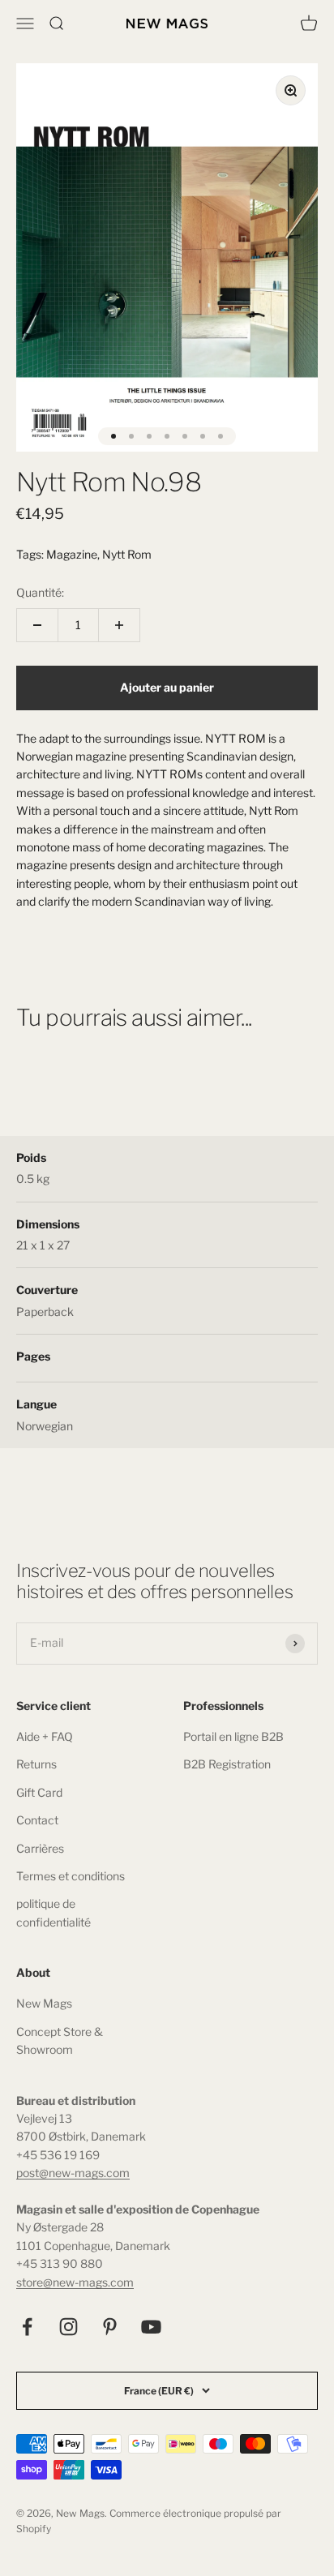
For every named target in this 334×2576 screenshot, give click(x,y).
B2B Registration (227, 1764)
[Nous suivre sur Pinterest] (110, 2327)
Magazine (72, 554)
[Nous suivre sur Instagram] (69, 2327)
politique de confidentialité (54, 1912)
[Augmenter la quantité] (119, 625)
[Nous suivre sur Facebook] (27, 2327)
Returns (36, 1764)
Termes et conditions (71, 1876)
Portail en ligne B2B (233, 1736)
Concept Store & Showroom (60, 2040)
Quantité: (40, 592)
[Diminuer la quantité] (37, 625)
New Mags (44, 2003)
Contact (37, 1820)
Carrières (40, 1848)
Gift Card (39, 1792)
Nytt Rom (127, 554)
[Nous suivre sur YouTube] (151, 2327)
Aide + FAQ (45, 1736)
